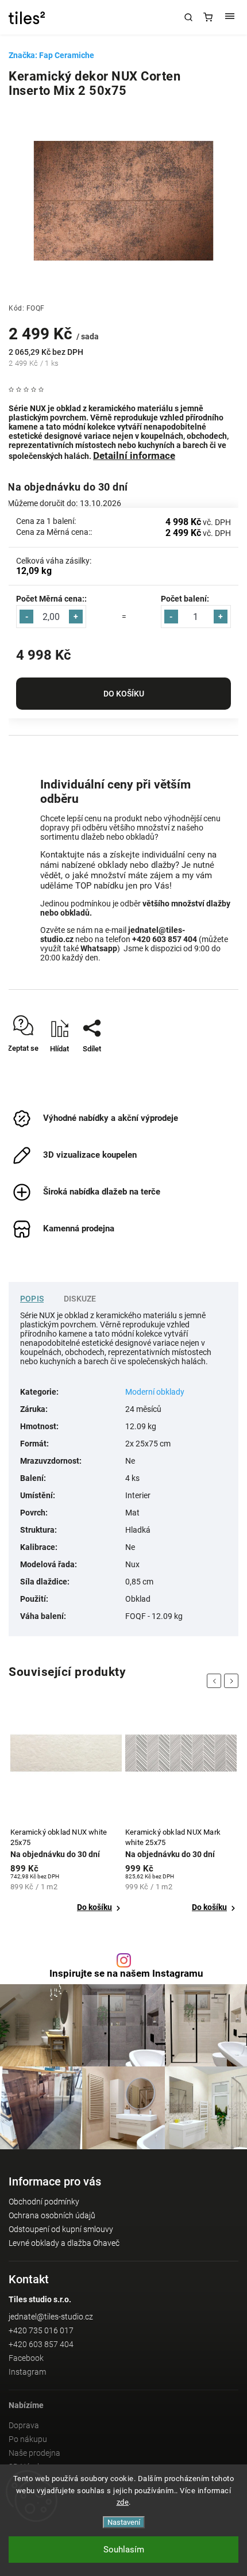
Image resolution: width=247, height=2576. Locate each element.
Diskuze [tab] (80, 1299)
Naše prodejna (34, 2453)
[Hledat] (188, 17)
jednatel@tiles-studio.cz (51, 2317)
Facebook (26, 2358)
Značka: (51, 55)
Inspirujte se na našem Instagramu (126, 1974)
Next (233, 1681)
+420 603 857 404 (41, 2344)
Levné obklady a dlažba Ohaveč (64, 2243)
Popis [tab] (32, 1299)
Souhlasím (124, 2550)
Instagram (27, 2372)
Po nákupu (28, 2439)
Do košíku (124, 694)
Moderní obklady (155, 1392)
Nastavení (124, 2522)
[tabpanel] (66, 1812)
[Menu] (230, 17)
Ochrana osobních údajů (52, 2215)
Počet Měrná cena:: (51, 599)
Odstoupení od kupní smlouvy (61, 2229)
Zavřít (212, 1069)
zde (123, 2502)
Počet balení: (185, 599)
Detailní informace (134, 456)
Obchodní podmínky (44, 2202)
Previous (216, 1681)
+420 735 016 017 (41, 2330)
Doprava (24, 2425)
